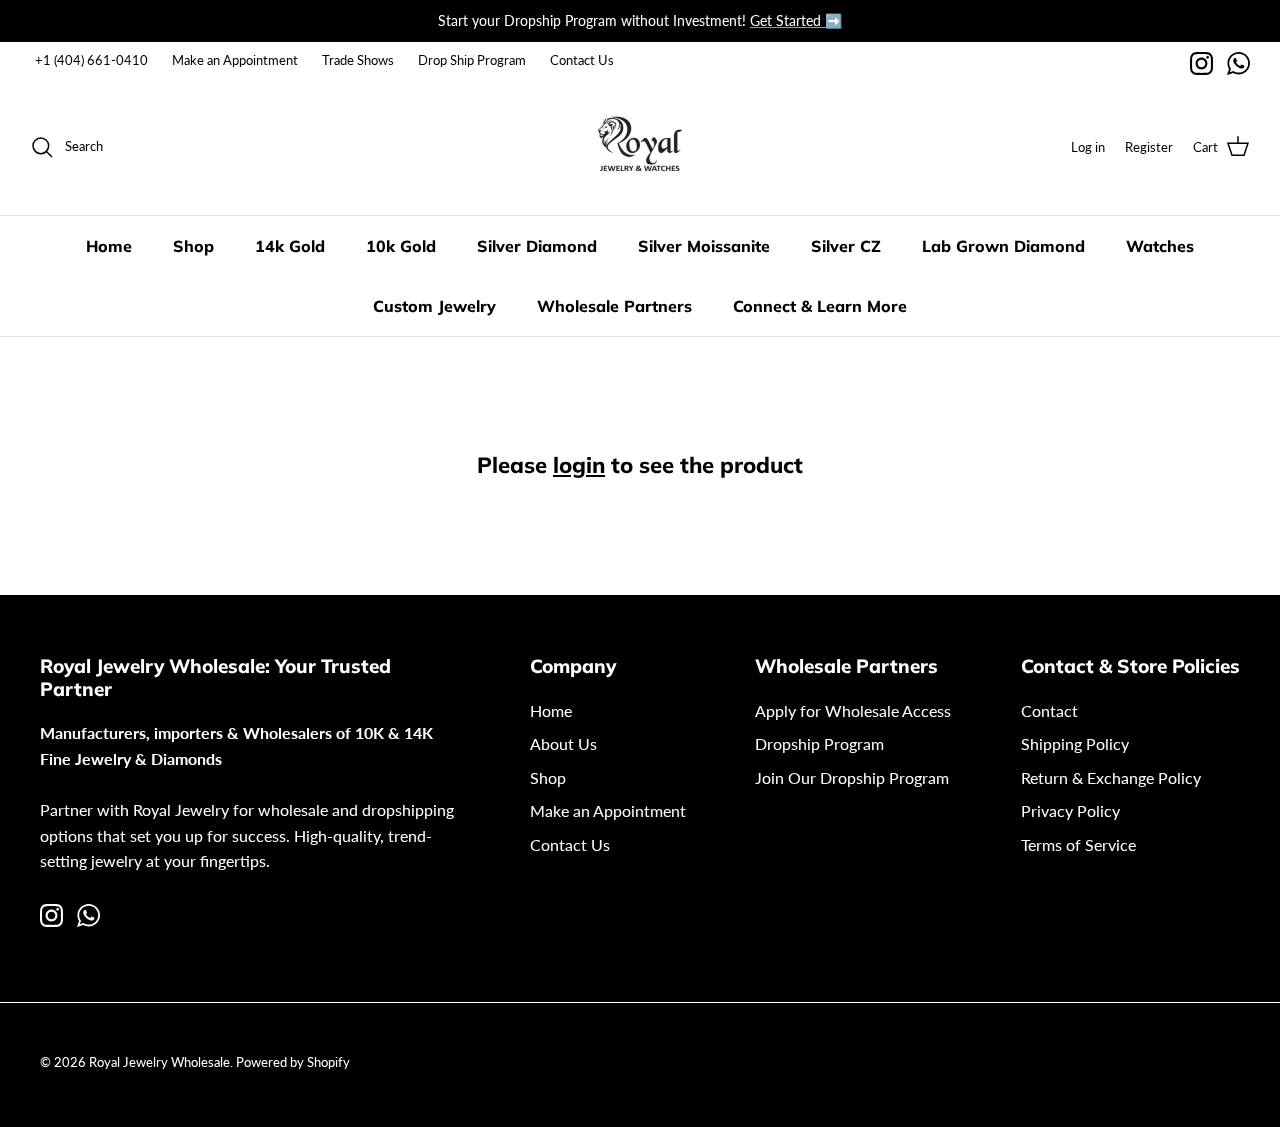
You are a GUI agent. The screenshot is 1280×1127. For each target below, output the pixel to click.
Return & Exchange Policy (1111, 777)
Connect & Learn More (820, 306)
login (579, 465)
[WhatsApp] (1238, 63)
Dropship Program (819, 743)
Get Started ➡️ (796, 20)
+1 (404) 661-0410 (91, 60)
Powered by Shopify (293, 1062)
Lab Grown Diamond (1003, 246)
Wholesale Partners (614, 306)
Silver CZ (846, 246)
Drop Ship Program (472, 60)
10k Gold (401, 246)
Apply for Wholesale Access (853, 710)
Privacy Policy (1070, 810)
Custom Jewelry (434, 306)
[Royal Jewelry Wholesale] (640, 147)
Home (109, 246)
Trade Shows (358, 60)
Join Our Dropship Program (852, 777)
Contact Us (582, 60)
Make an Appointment (235, 60)
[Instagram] (1201, 63)
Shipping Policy (1075, 743)
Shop (193, 246)
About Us (563, 743)
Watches (1160, 246)
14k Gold (290, 246)
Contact (1049, 710)
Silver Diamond (537, 246)
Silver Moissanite (704, 246)
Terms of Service (1078, 844)
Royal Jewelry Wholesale (159, 1062)
